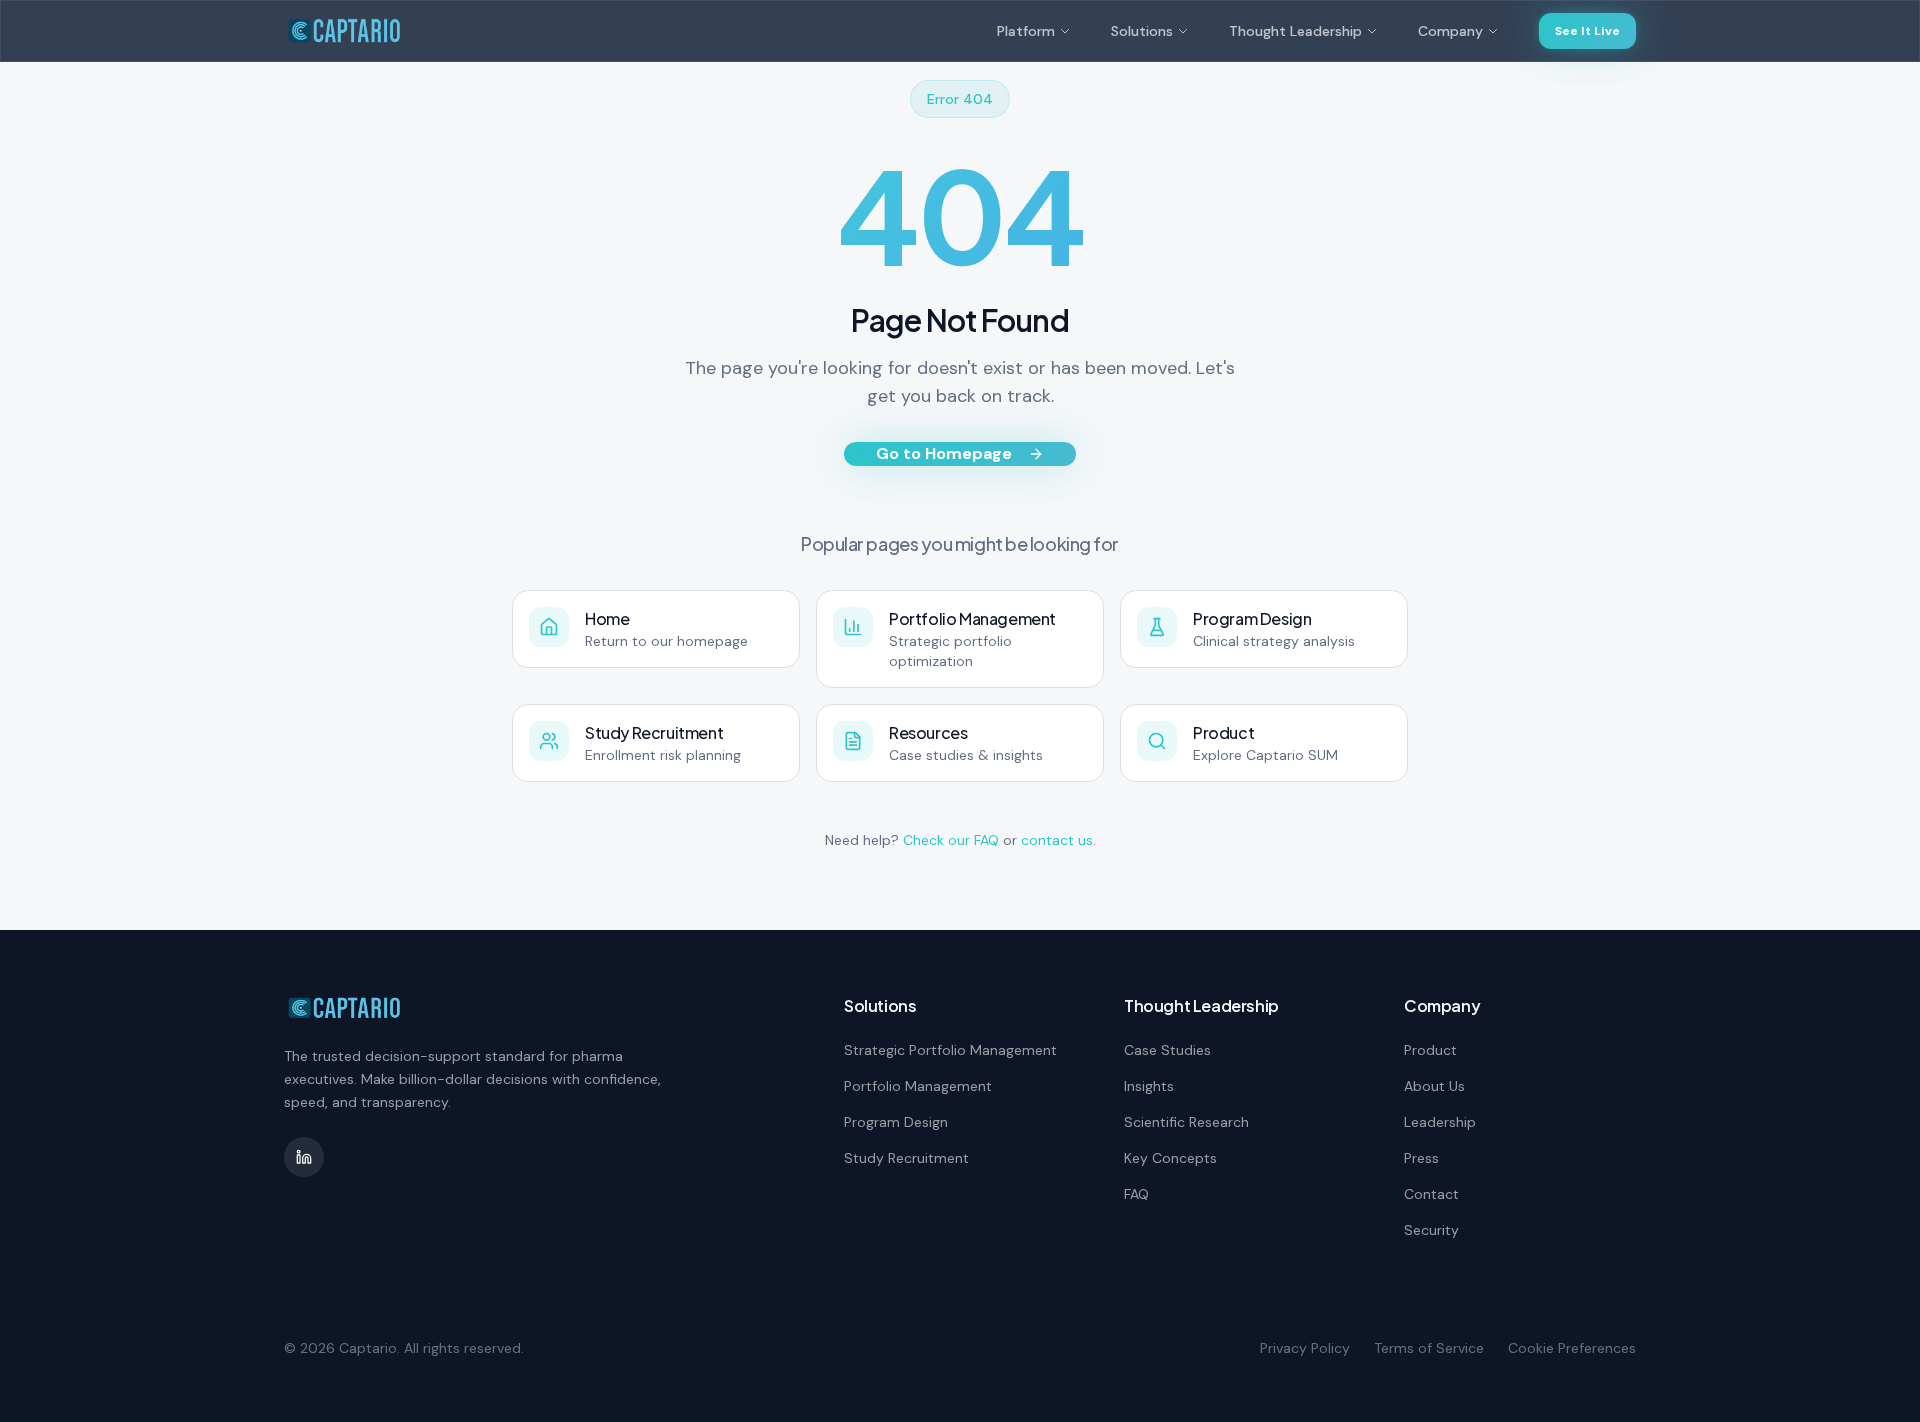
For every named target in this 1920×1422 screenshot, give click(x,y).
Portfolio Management (918, 1086)
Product (1430, 1050)
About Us (1434, 1086)
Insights (1149, 1086)
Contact (1431, 1194)
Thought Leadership (1295, 31)
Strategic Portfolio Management (950, 1050)
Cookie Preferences (1572, 1348)
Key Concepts (1170, 1158)
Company (1450, 31)
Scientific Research (1186, 1122)
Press (1421, 1158)
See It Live (1587, 31)
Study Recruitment (906, 1158)
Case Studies (1167, 1050)
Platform (1026, 31)
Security (1431, 1230)
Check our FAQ (951, 840)
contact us (1057, 840)
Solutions (1142, 31)
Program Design (896, 1122)
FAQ (1136, 1194)
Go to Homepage (944, 453)
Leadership (1440, 1122)
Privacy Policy (1305, 1348)
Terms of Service (1429, 1348)
